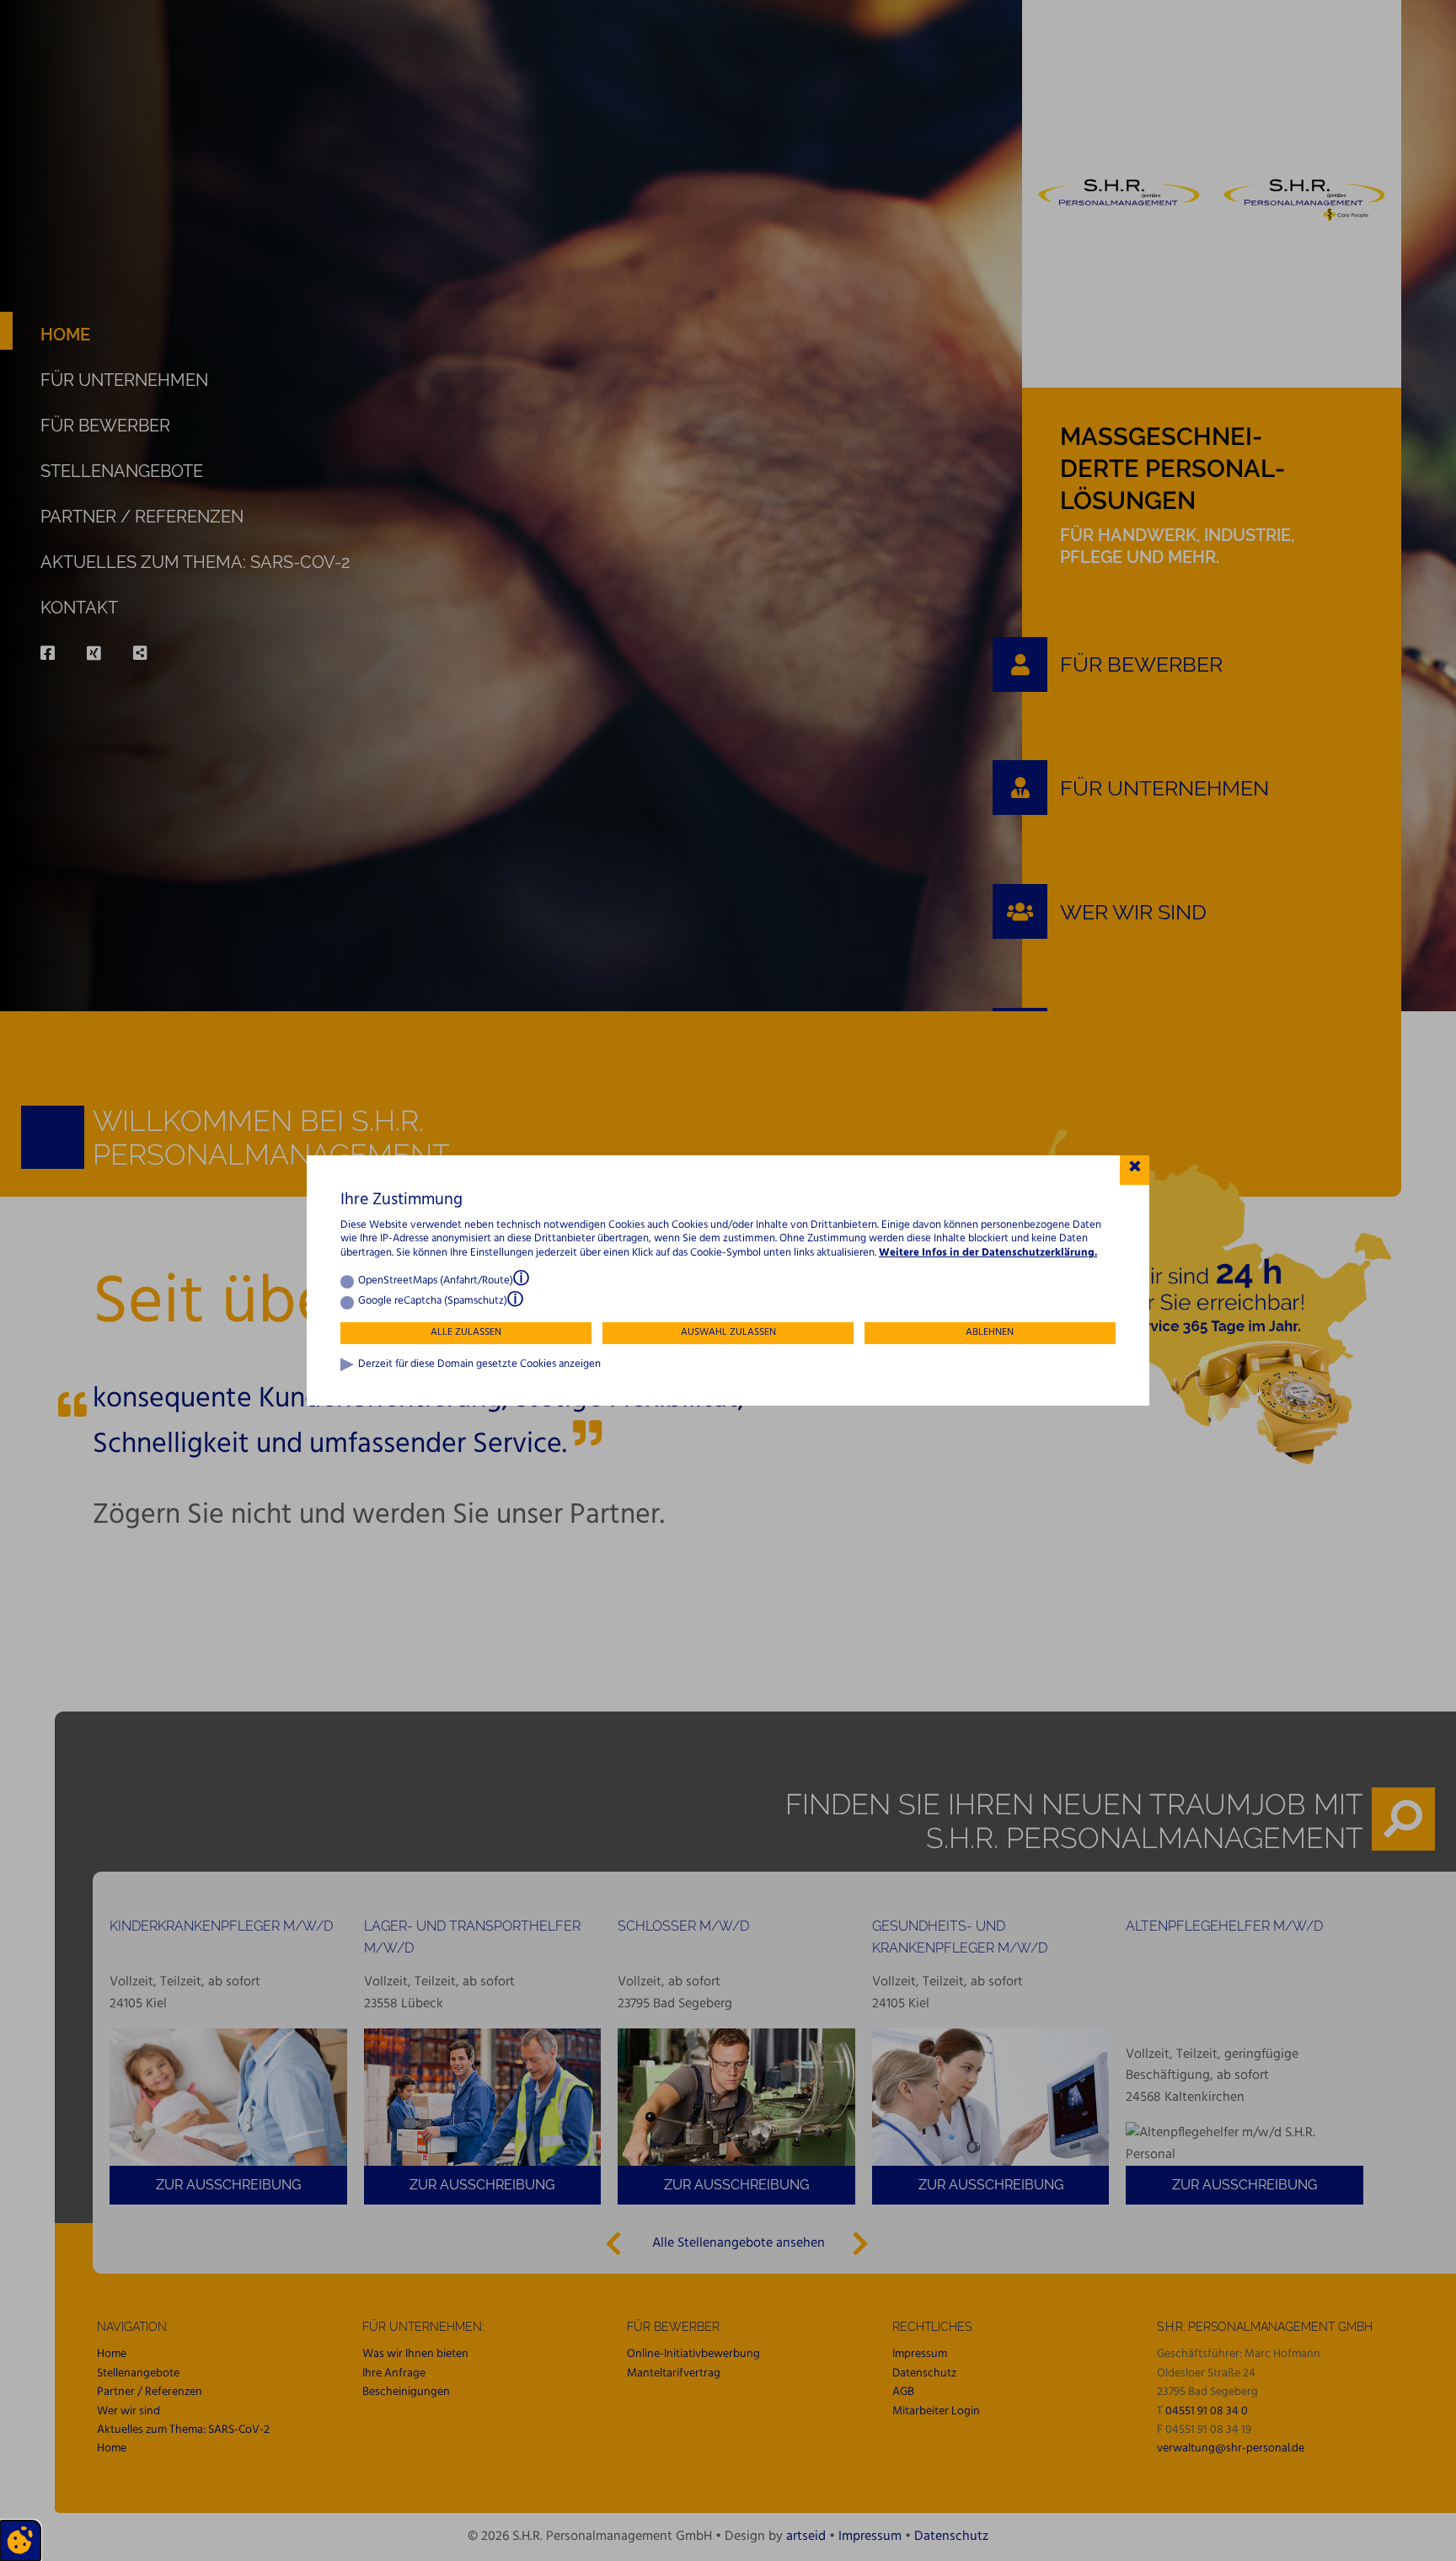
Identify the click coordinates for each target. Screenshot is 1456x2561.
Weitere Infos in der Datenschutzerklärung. (988, 1253)
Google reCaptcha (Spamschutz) (433, 1302)
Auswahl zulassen (728, 1332)
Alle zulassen (466, 1332)
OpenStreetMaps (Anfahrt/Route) (436, 1281)
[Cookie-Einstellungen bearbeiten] (20, 2541)
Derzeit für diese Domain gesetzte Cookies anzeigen (479, 1365)
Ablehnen (990, 1332)
